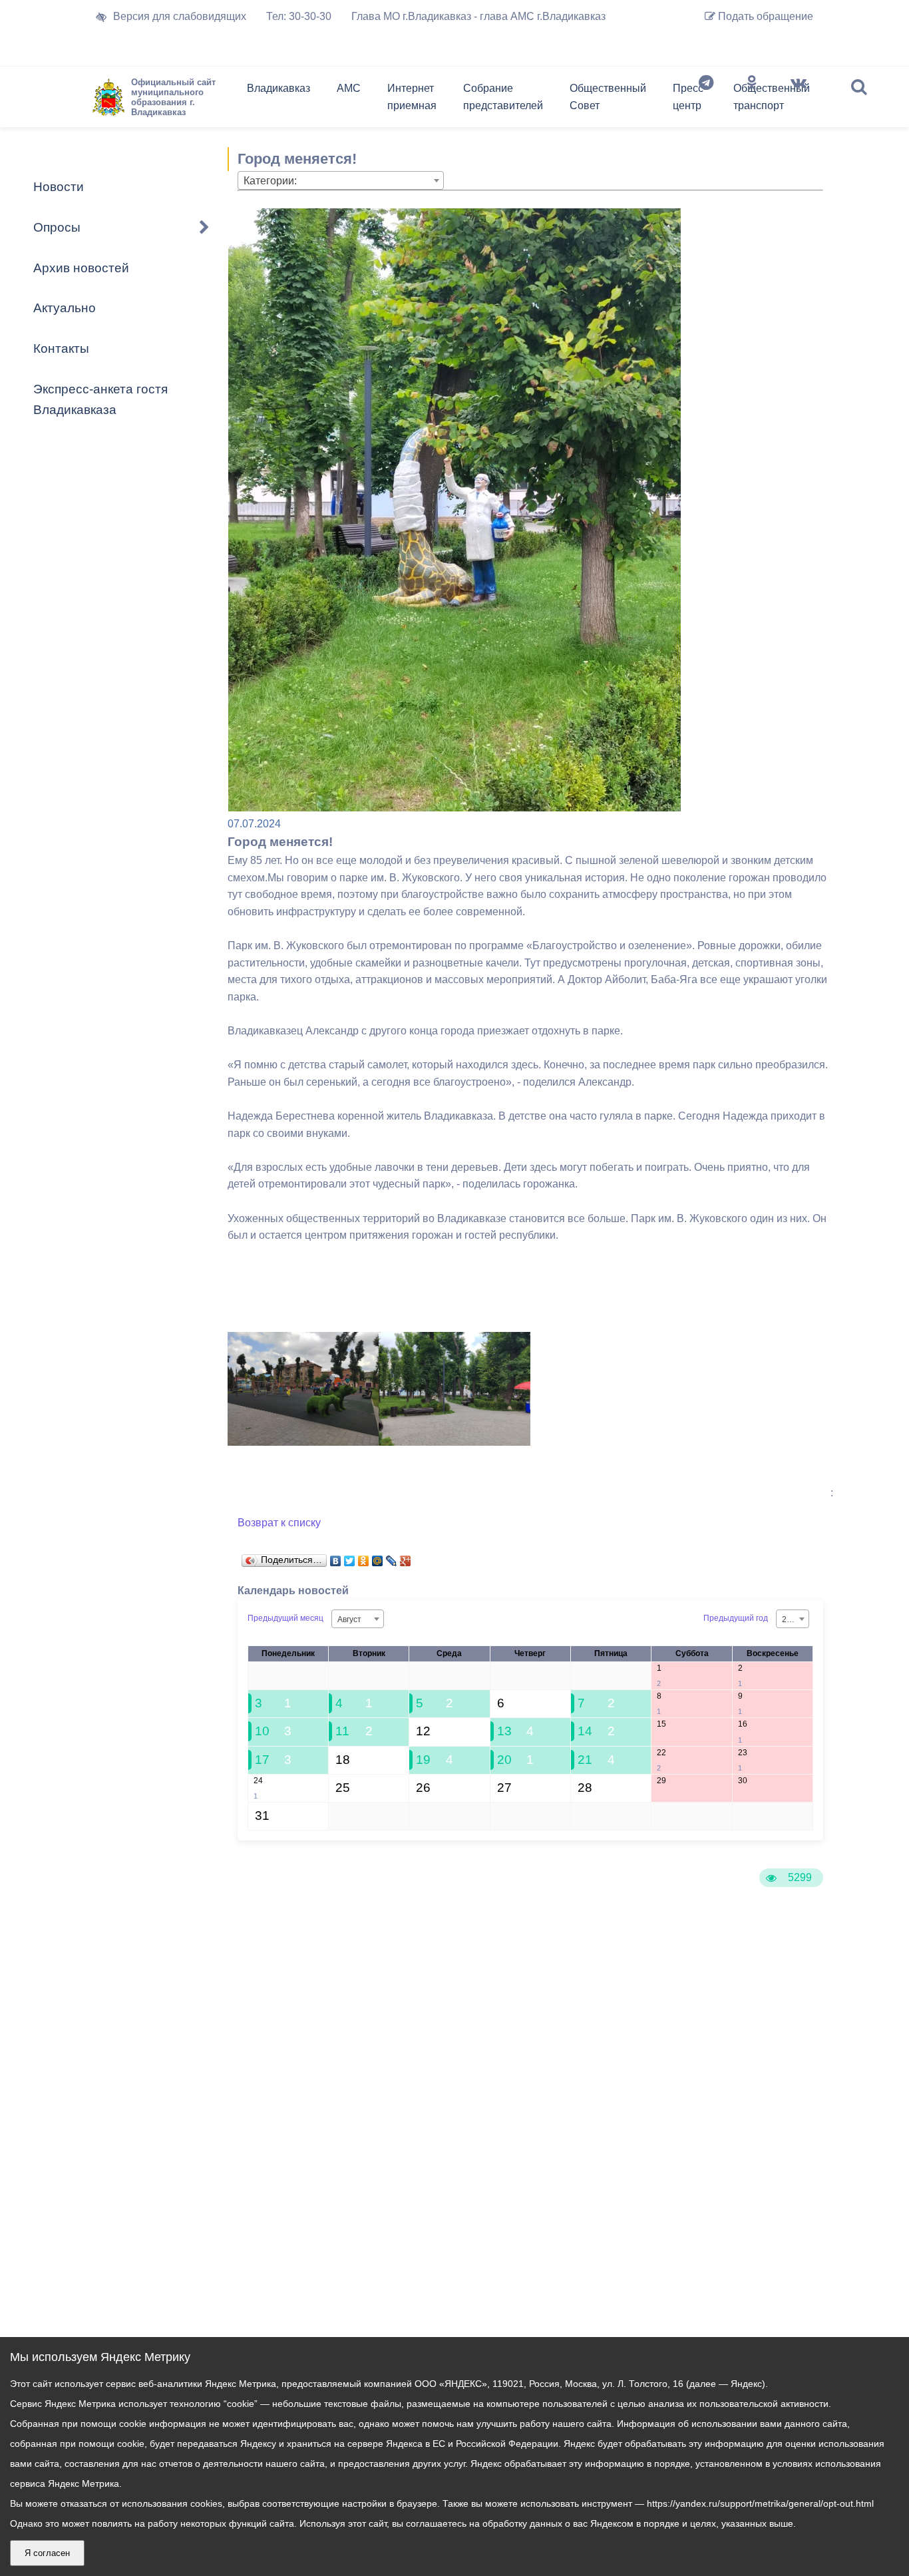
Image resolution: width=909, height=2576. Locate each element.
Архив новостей (81, 268)
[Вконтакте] (799, 100)
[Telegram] (706, 100)
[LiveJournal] (392, 1558)
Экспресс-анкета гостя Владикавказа (100, 399)
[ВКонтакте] (336, 1558)
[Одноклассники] (752, 100)
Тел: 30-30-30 (299, 16)
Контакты (61, 348)
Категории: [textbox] (270, 181)
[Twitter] (350, 1558)
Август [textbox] (349, 1619)
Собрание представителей (503, 97)
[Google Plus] (406, 1558)
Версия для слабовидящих (180, 16)
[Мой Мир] (378, 1558)
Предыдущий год (736, 1618)
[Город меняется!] (303, 1442)
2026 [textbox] (791, 1619)
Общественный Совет (608, 97)
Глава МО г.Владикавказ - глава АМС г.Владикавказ (478, 16)
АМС (349, 88)
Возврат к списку (279, 1523)
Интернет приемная (412, 97)
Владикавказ (278, 88)
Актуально (65, 308)
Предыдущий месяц (285, 1618)
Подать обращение (764, 16)
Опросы (57, 227)
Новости (59, 187)
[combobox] (341, 180)
